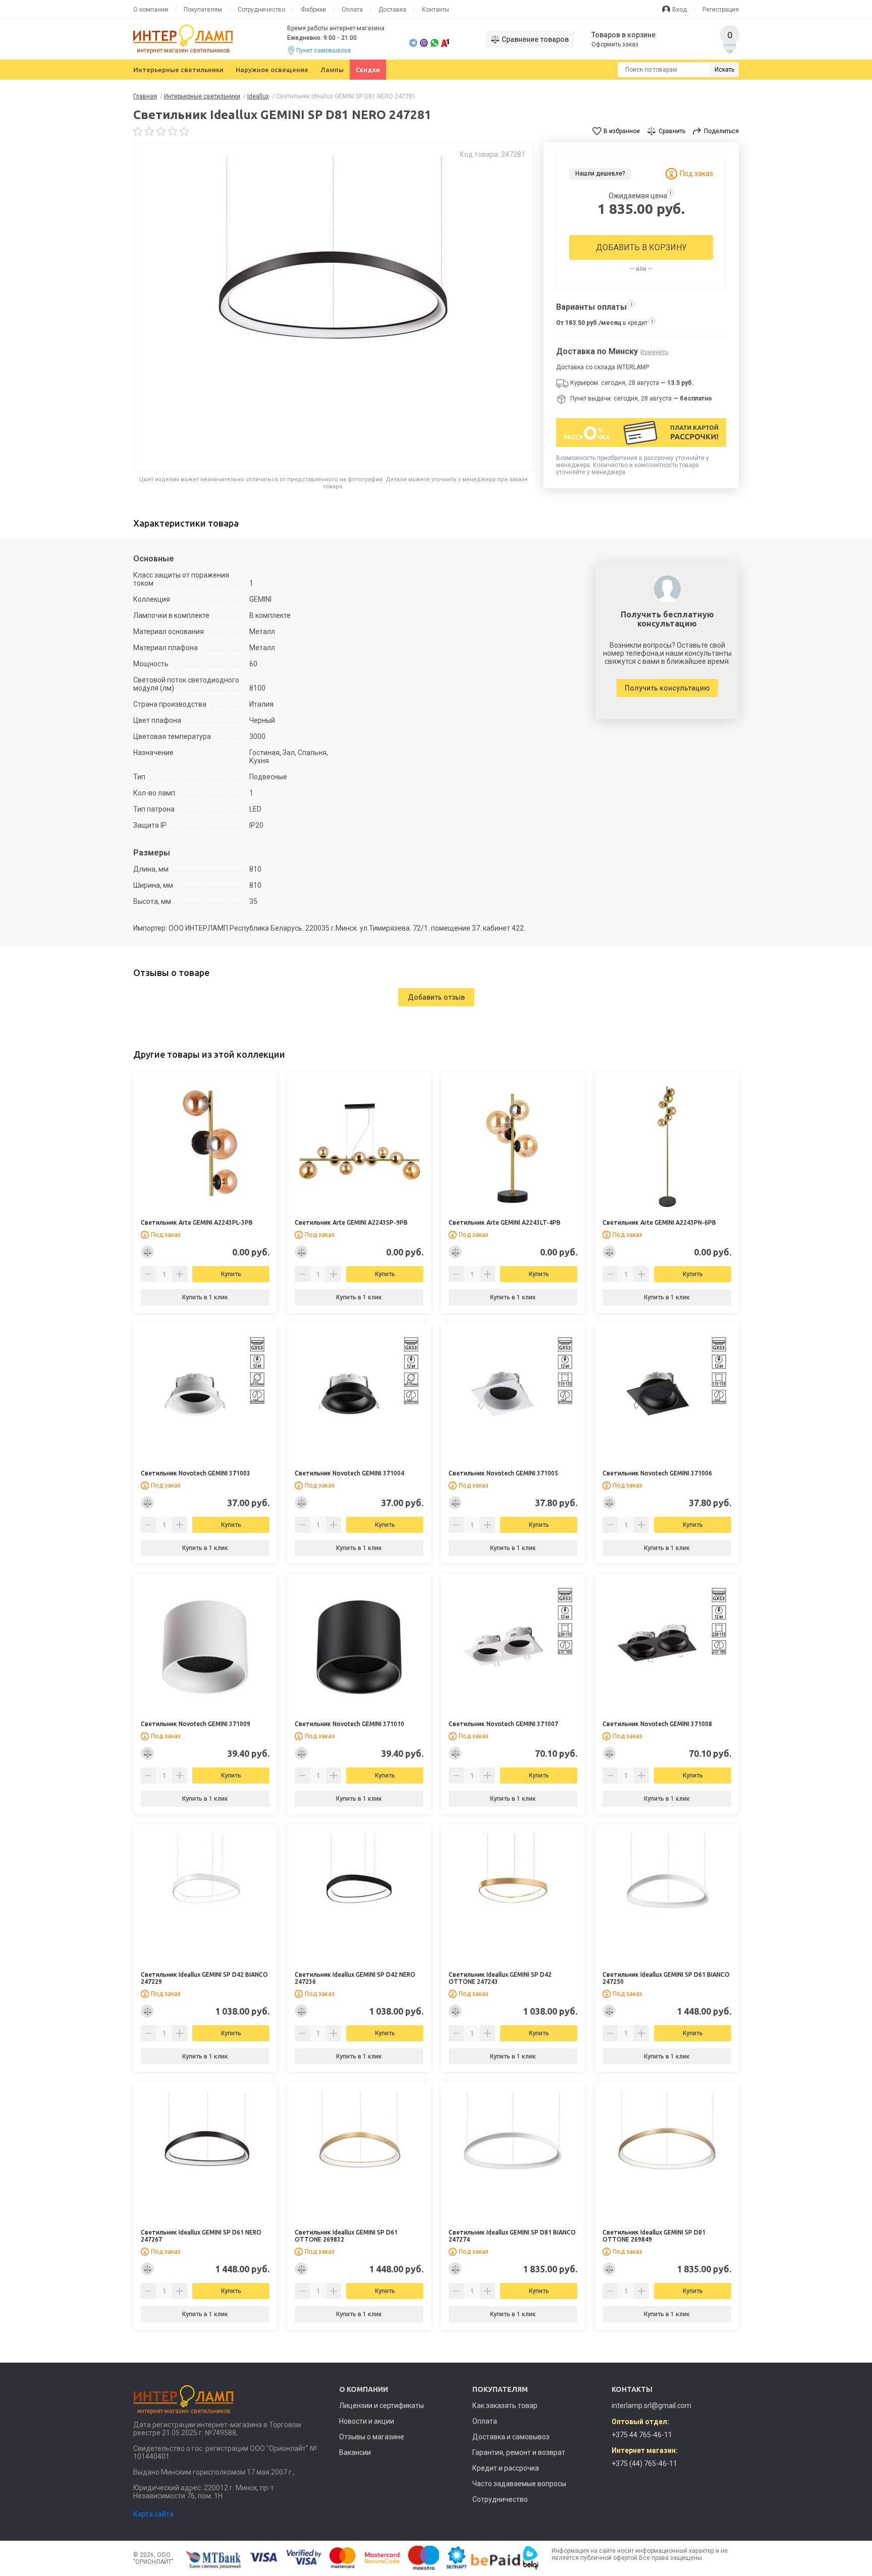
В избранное (622, 131)
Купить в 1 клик (205, 1297)
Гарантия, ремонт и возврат (519, 2452)
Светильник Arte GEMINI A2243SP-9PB (351, 1222)
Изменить (654, 352)
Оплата (352, 10)
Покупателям (203, 10)
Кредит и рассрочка (506, 2468)
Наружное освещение (272, 70)
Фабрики (313, 10)
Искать (724, 70)
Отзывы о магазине (372, 2437)
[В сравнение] (147, 1252)
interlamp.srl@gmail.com (651, 2406)
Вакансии (355, 2452)
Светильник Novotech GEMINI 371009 (196, 1724)
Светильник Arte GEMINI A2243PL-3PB (197, 1222)
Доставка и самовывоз (511, 2437)
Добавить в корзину (641, 247)
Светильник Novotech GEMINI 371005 (503, 1473)
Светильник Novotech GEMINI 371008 (657, 1724)
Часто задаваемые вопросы (519, 2484)
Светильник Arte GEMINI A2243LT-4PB (505, 1222)
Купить (231, 1274)
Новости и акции (367, 2421)
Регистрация (721, 10)
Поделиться (721, 131)
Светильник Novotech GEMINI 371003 (196, 1473)
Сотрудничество (261, 10)
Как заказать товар (505, 2406)
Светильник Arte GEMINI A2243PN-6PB (659, 1222)
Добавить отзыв (436, 997)
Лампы (332, 70)
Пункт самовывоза (323, 50)
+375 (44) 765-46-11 (644, 2464)
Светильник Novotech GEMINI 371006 (657, 1473)
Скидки (368, 70)
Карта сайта (153, 2514)
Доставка (392, 10)
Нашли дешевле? (600, 174)
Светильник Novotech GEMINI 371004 (349, 1473)
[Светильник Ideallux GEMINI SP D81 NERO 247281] (334, 307)
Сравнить (672, 131)
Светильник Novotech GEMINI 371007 (503, 1724)
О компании (151, 10)
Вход (679, 10)
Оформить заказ (615, 44)
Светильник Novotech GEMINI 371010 (349, 1724)
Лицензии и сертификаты (381, 2406)
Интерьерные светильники (178, 70)
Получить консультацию (667, 688)
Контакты (435, 10)
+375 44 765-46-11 (642, 2435)
